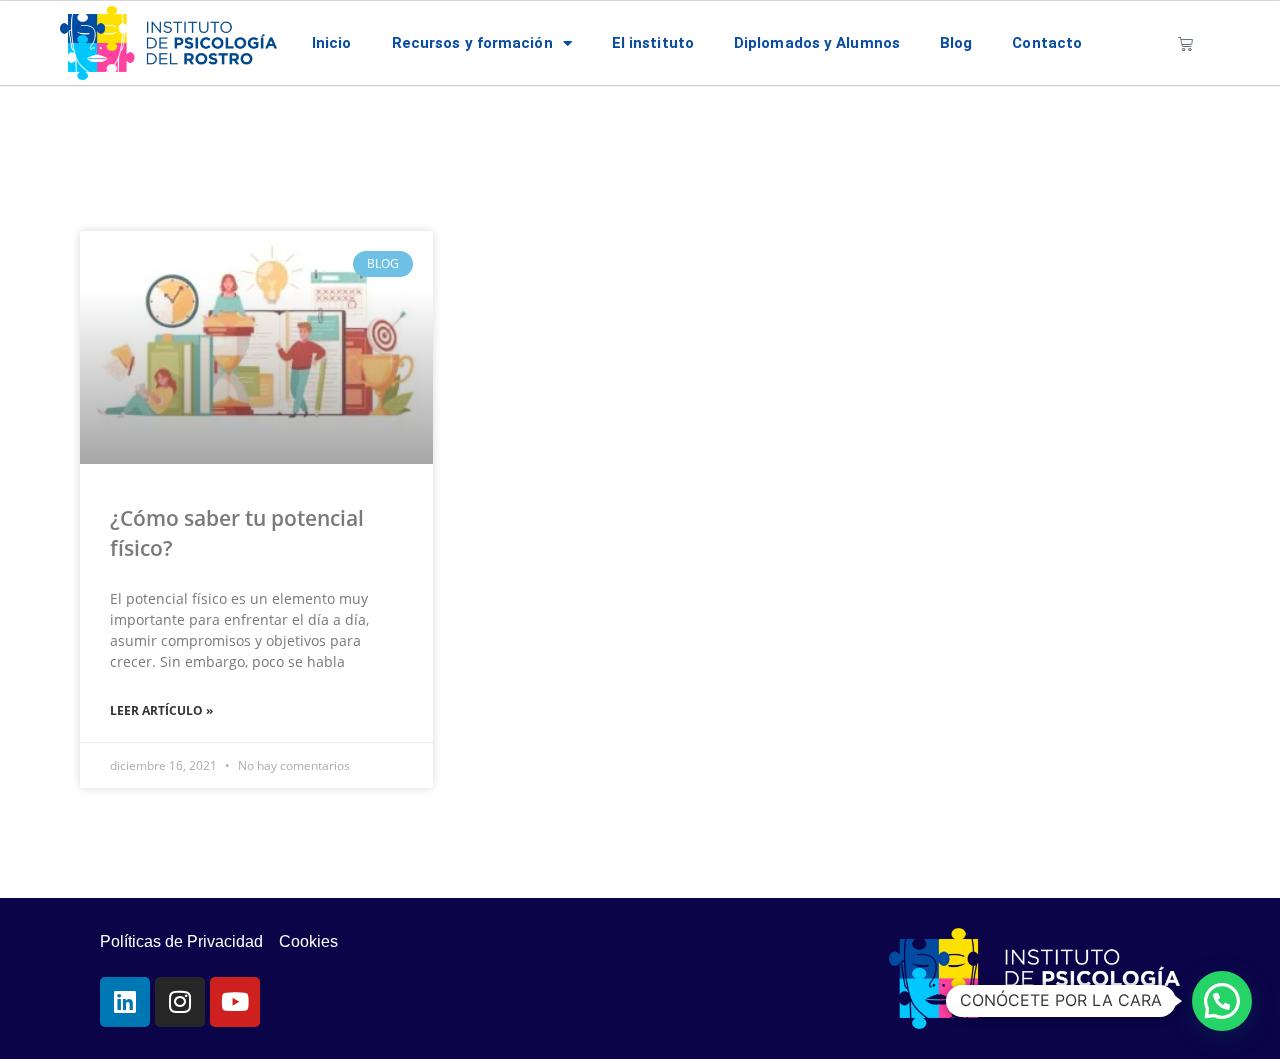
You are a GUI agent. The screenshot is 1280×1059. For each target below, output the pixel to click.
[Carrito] (1185, 43)
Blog (956, 43)
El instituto (653, 43)
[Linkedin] (125, 1002)
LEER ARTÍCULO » (161, 710)
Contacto (1047, 43)
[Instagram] (180, 1002)
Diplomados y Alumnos (817, 43)
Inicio (332, 43)
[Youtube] (235, 1002)
